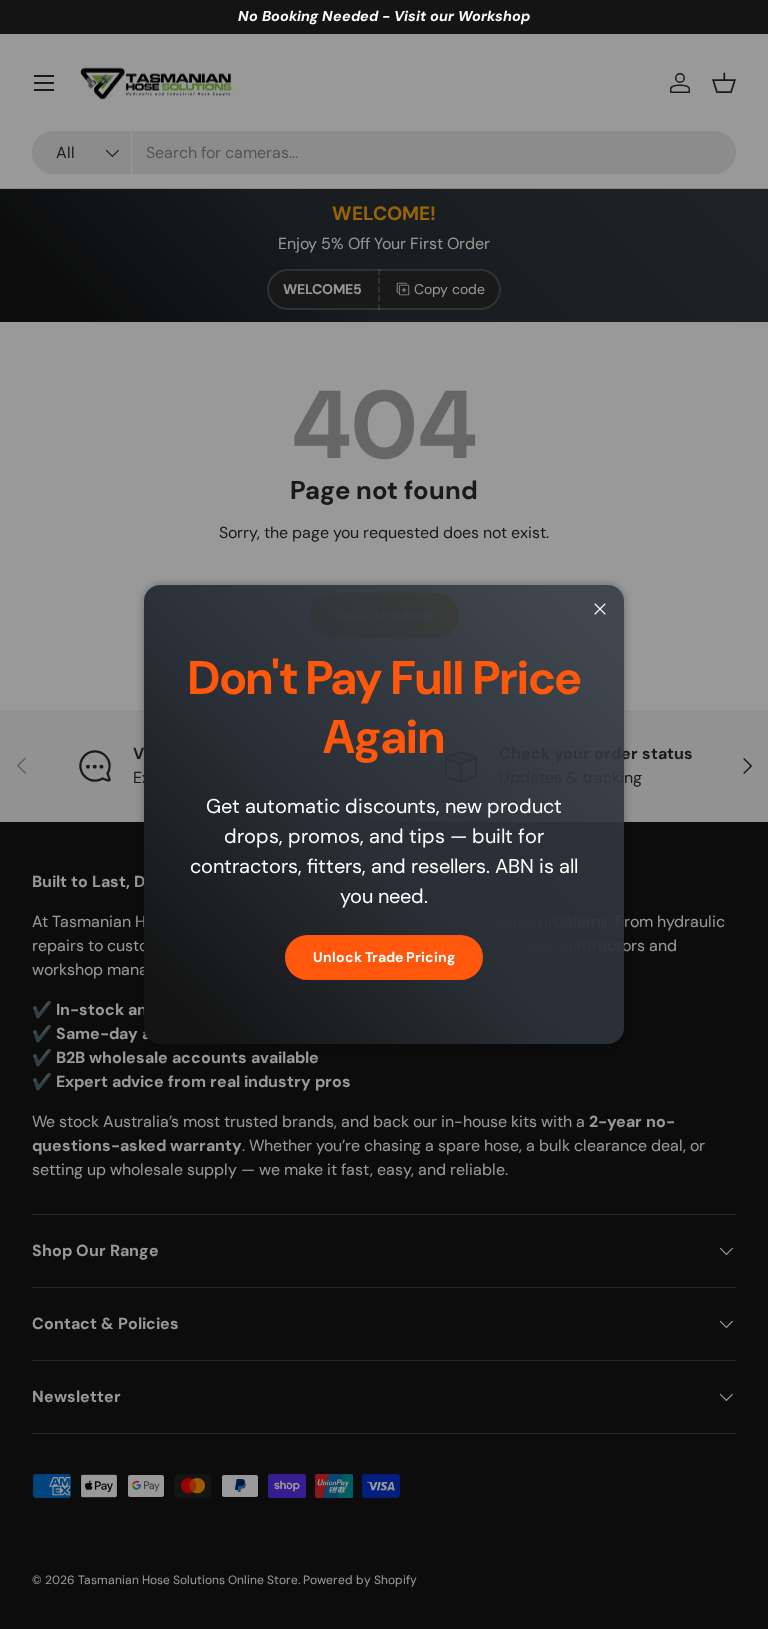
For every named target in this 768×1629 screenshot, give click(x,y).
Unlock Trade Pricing (384, 957)
